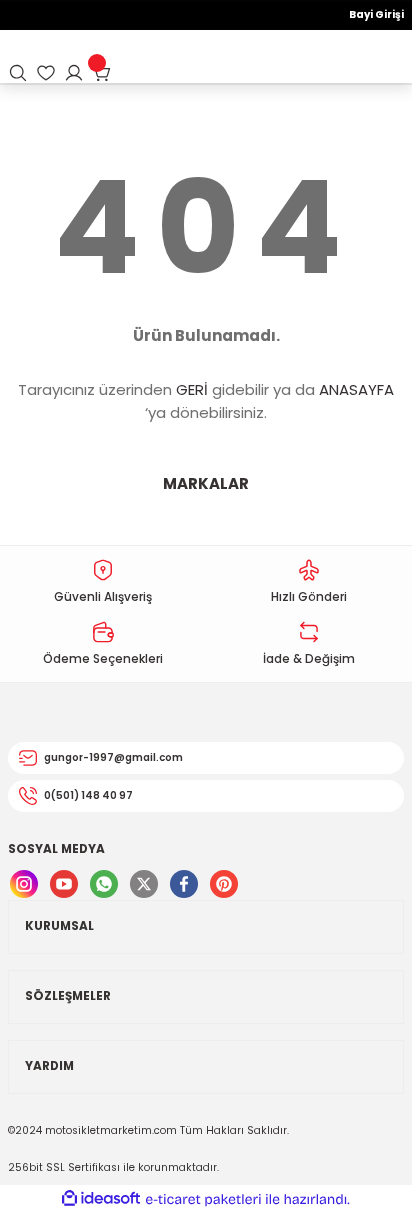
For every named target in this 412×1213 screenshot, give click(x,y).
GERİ (192, 389)
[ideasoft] (101, 1199)
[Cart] (102, 73)
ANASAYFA (356, 389)
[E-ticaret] (203, 1199)
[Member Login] (74, 73)
